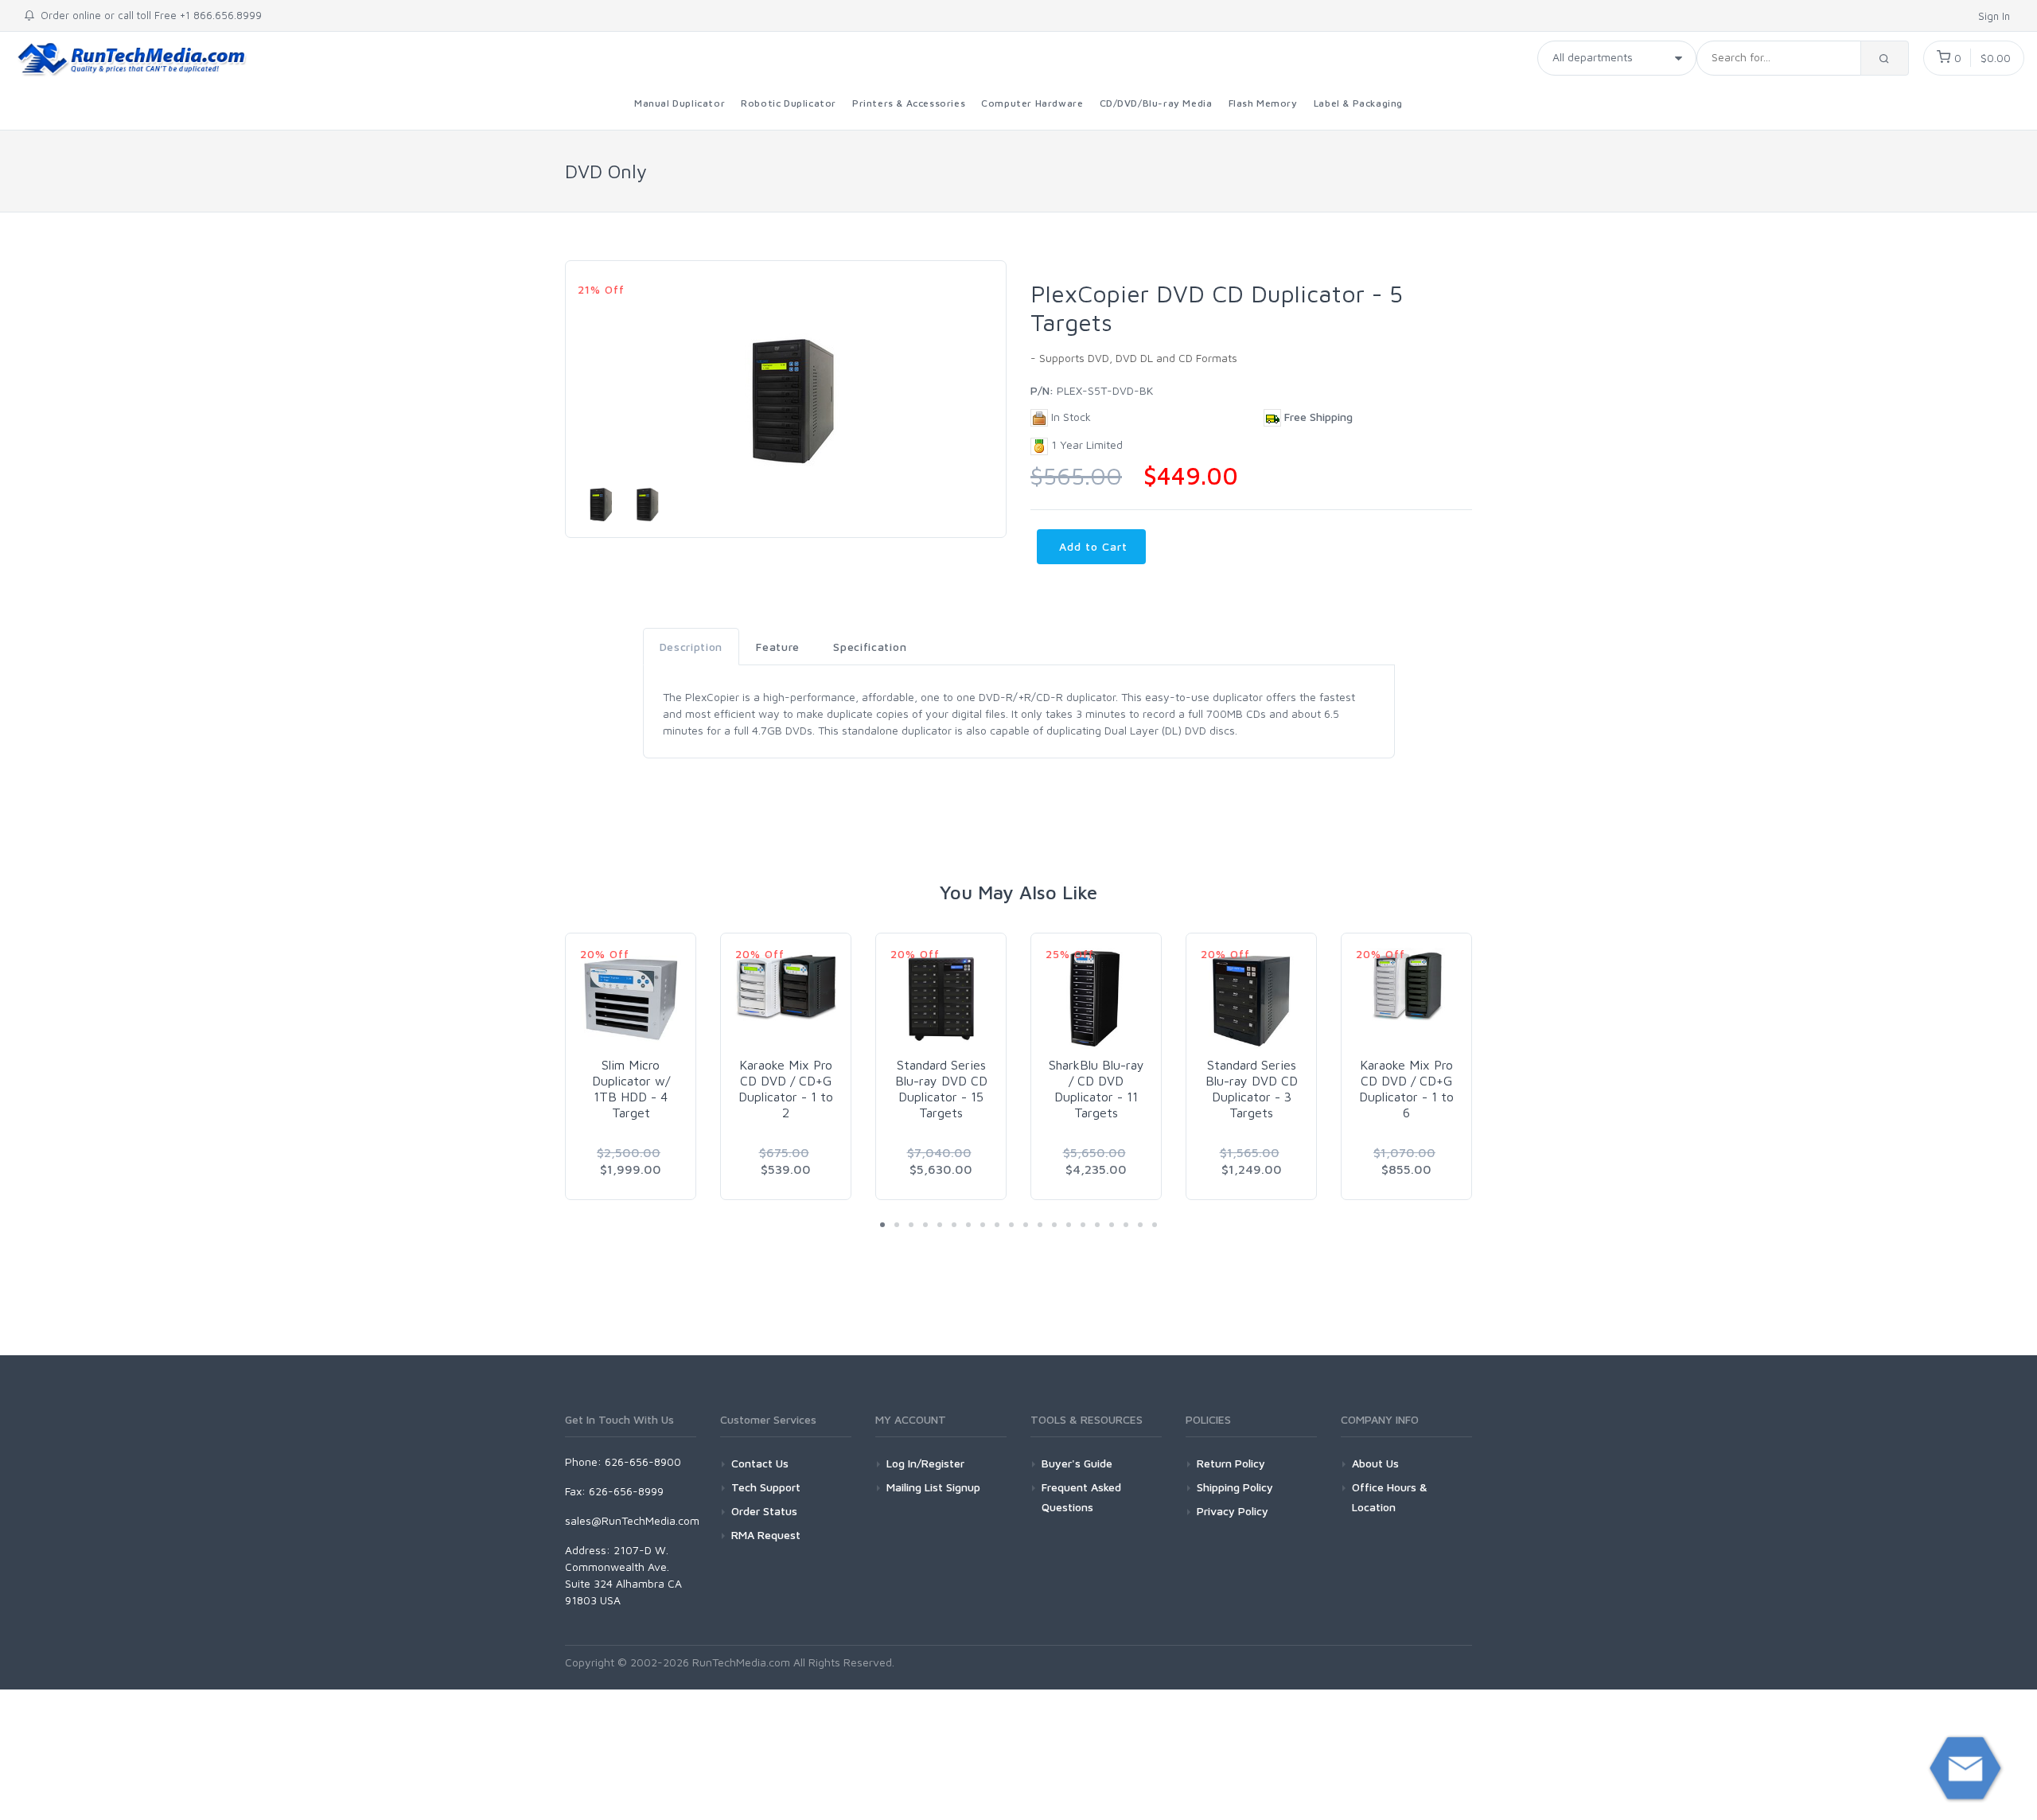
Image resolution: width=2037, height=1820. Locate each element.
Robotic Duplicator (789, 103)
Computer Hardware (1032, 103)
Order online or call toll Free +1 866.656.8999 (148, 15)
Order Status (764, 1511)
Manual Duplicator (680, 103)
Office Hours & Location (1390, 1497)
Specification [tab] (870, 647)
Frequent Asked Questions (1081, 1497)
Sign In (1996, 16)
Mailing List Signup (933, 1487)
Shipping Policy (1235, 1487)
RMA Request (766, 1535)
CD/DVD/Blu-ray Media (1156, 103)
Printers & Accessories (909, 103)
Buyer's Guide (1077, 1463)
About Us (1375, 1463)
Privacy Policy (1233, 1511)
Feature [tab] (778, 647)
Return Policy (1231, 1463)
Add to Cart (1091, 546)
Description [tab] (691, 647)
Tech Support (766, 1487)
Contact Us (760, 1463)
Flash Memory (1263, 103)
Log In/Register (925, 1463)
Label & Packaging (1358, 103)
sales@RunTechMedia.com (632, 1520)
